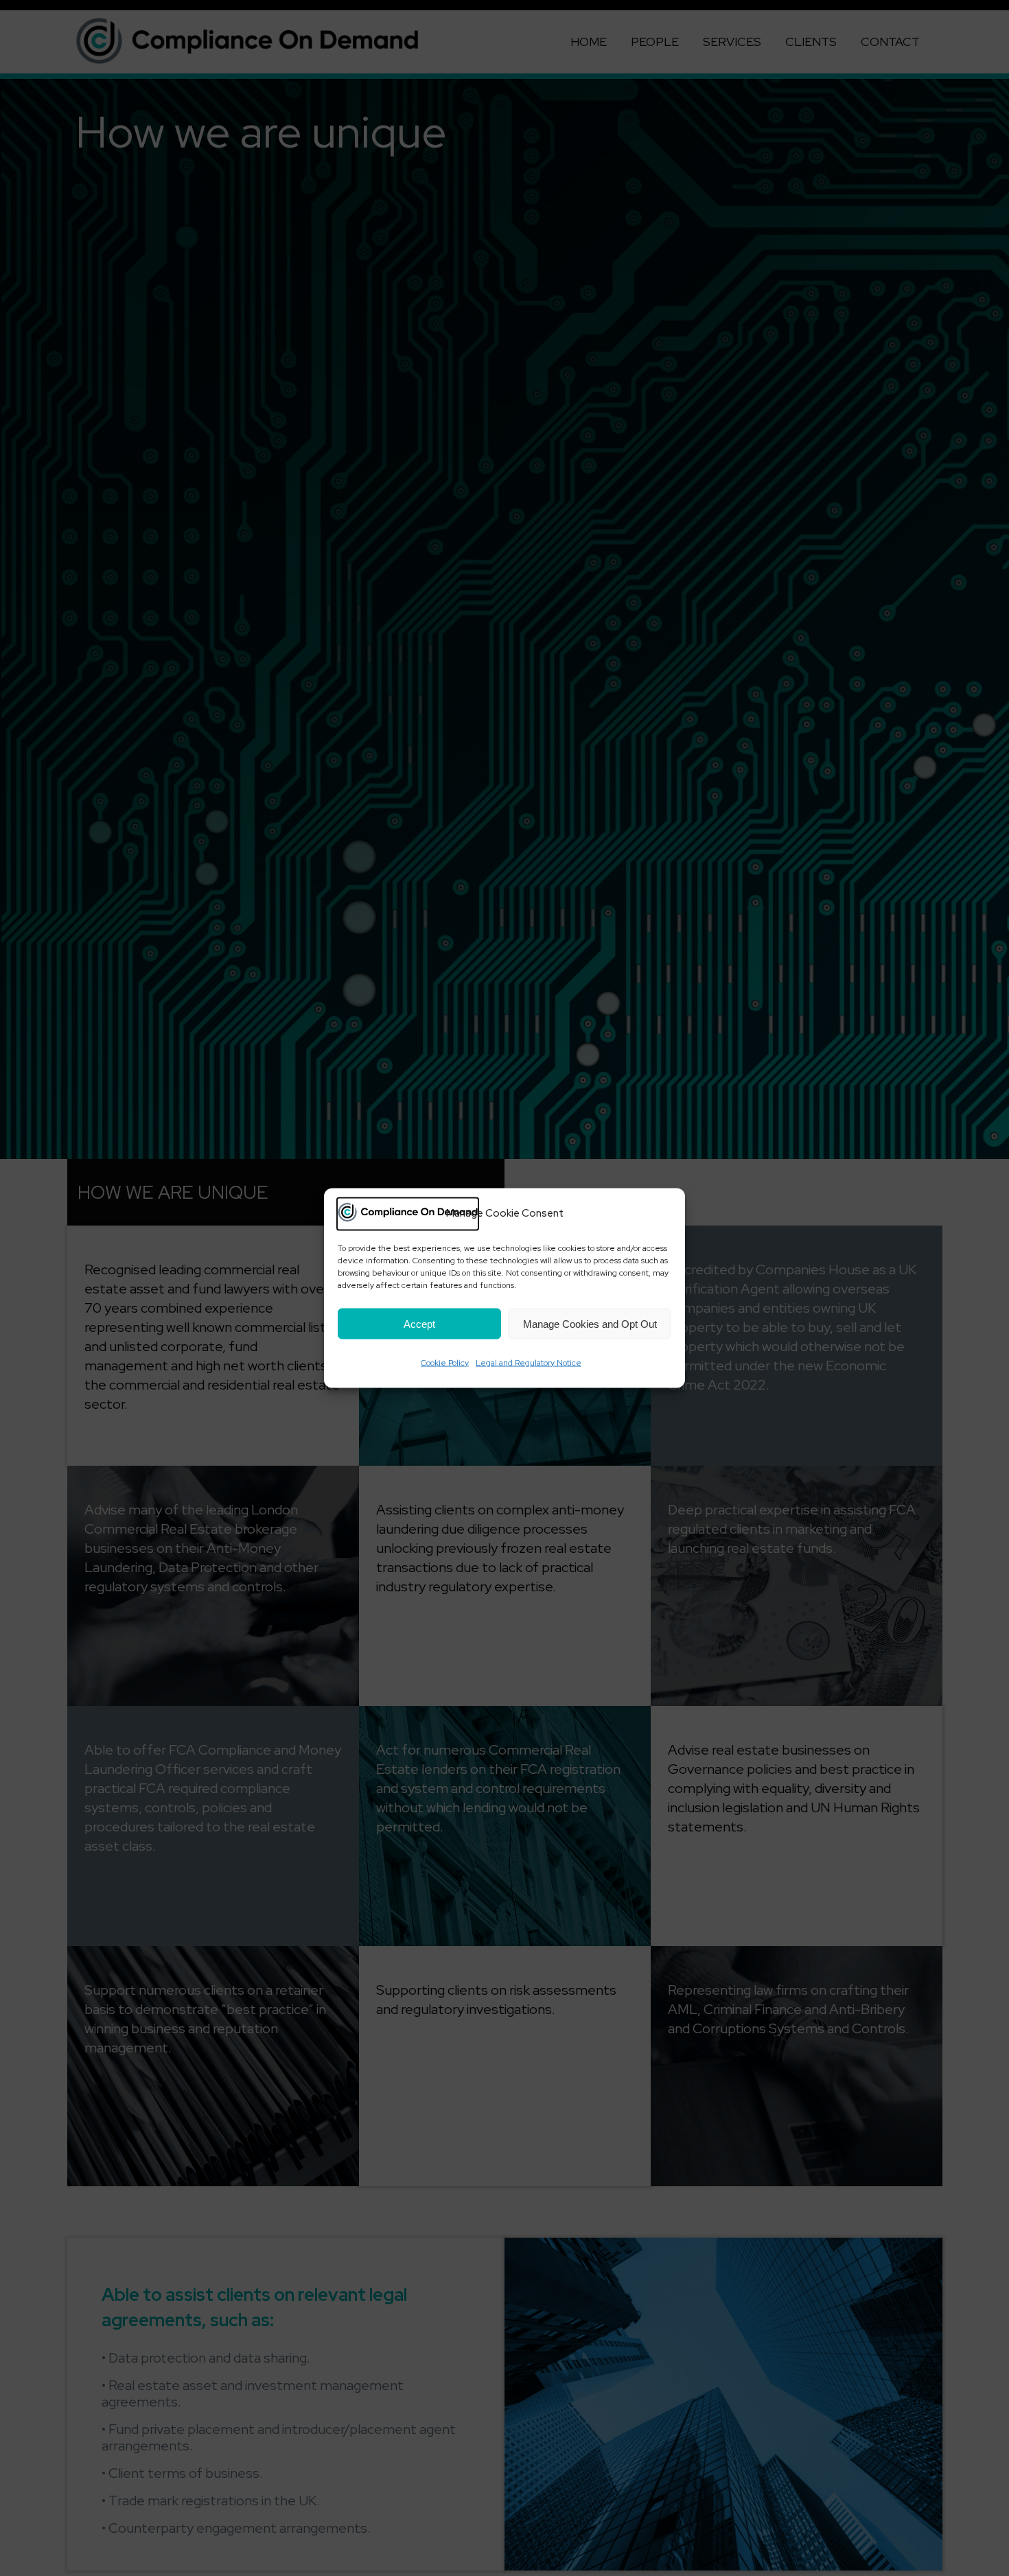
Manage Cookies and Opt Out (590, 1323)
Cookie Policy (445, 1363)
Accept (419, 1323)
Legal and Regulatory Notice (529, 1363)
